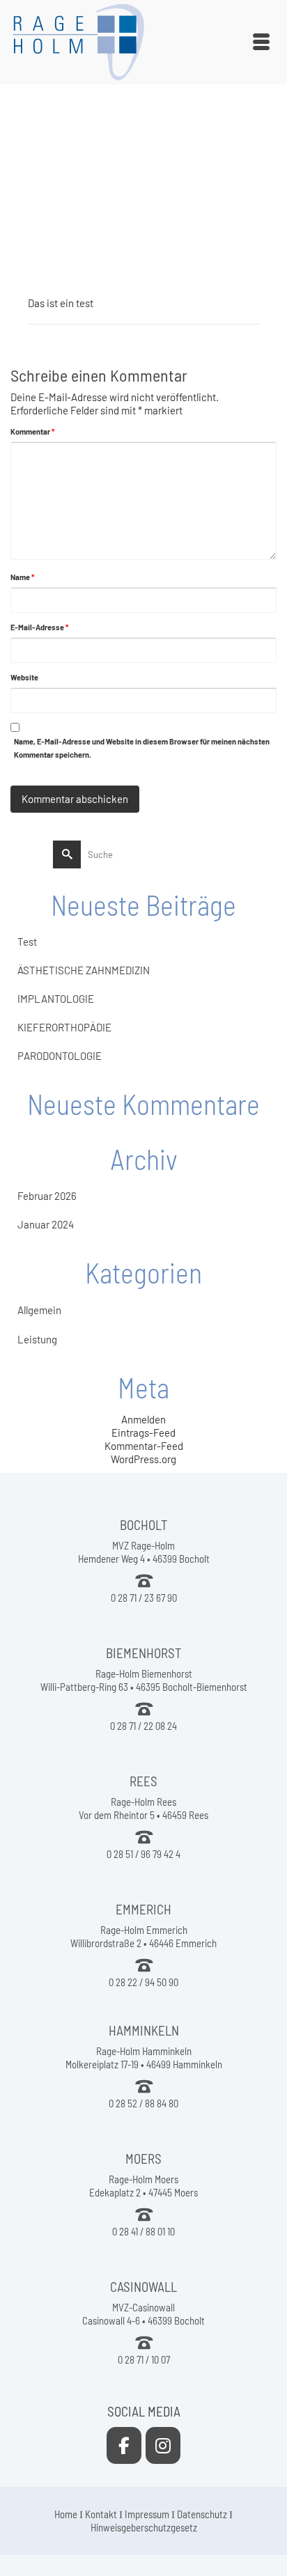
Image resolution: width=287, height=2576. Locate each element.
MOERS (143, 2159)
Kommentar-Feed (144, 1446)
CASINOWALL (143, 2287)
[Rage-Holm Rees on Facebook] (124, 2445)
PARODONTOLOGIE (60, 1056)
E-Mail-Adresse (39, 627)
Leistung (37, 1339)
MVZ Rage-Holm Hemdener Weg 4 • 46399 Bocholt (144, 1552)
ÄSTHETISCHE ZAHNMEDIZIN (84, 970)
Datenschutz (202, 2514)
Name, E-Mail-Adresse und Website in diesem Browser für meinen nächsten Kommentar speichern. (142, 748)
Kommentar (32, 431)
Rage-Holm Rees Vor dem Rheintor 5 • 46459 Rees (143, 1808)
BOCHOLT (143, 1525)
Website (24, 677)
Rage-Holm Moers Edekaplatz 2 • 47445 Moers (143, 2186)
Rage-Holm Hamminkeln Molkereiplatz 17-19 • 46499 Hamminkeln (144, 2058)
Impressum (147, 2514)
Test (27, 942)
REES (143, 1781)
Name (22, 577)
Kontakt (101, 2514)
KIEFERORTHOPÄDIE (64, 1027)
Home (66, 2514)
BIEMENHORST (143, 1653)
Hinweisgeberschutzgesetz (144, 2527)
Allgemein (39, 1310)
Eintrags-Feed (143, 1433)
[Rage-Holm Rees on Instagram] (163, 2445)
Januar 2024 (46, 1224)
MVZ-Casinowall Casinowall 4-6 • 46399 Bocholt (143, 2314)
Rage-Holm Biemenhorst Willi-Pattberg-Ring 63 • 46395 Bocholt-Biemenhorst (144, 1680)
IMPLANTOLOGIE (56, 999)
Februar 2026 (47, 1196)
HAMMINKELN (144, 2030)
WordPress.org (143, 1459)
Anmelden (143, 1419)
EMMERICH (143, 1909)
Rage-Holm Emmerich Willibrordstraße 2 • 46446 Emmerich (143, 1936)
